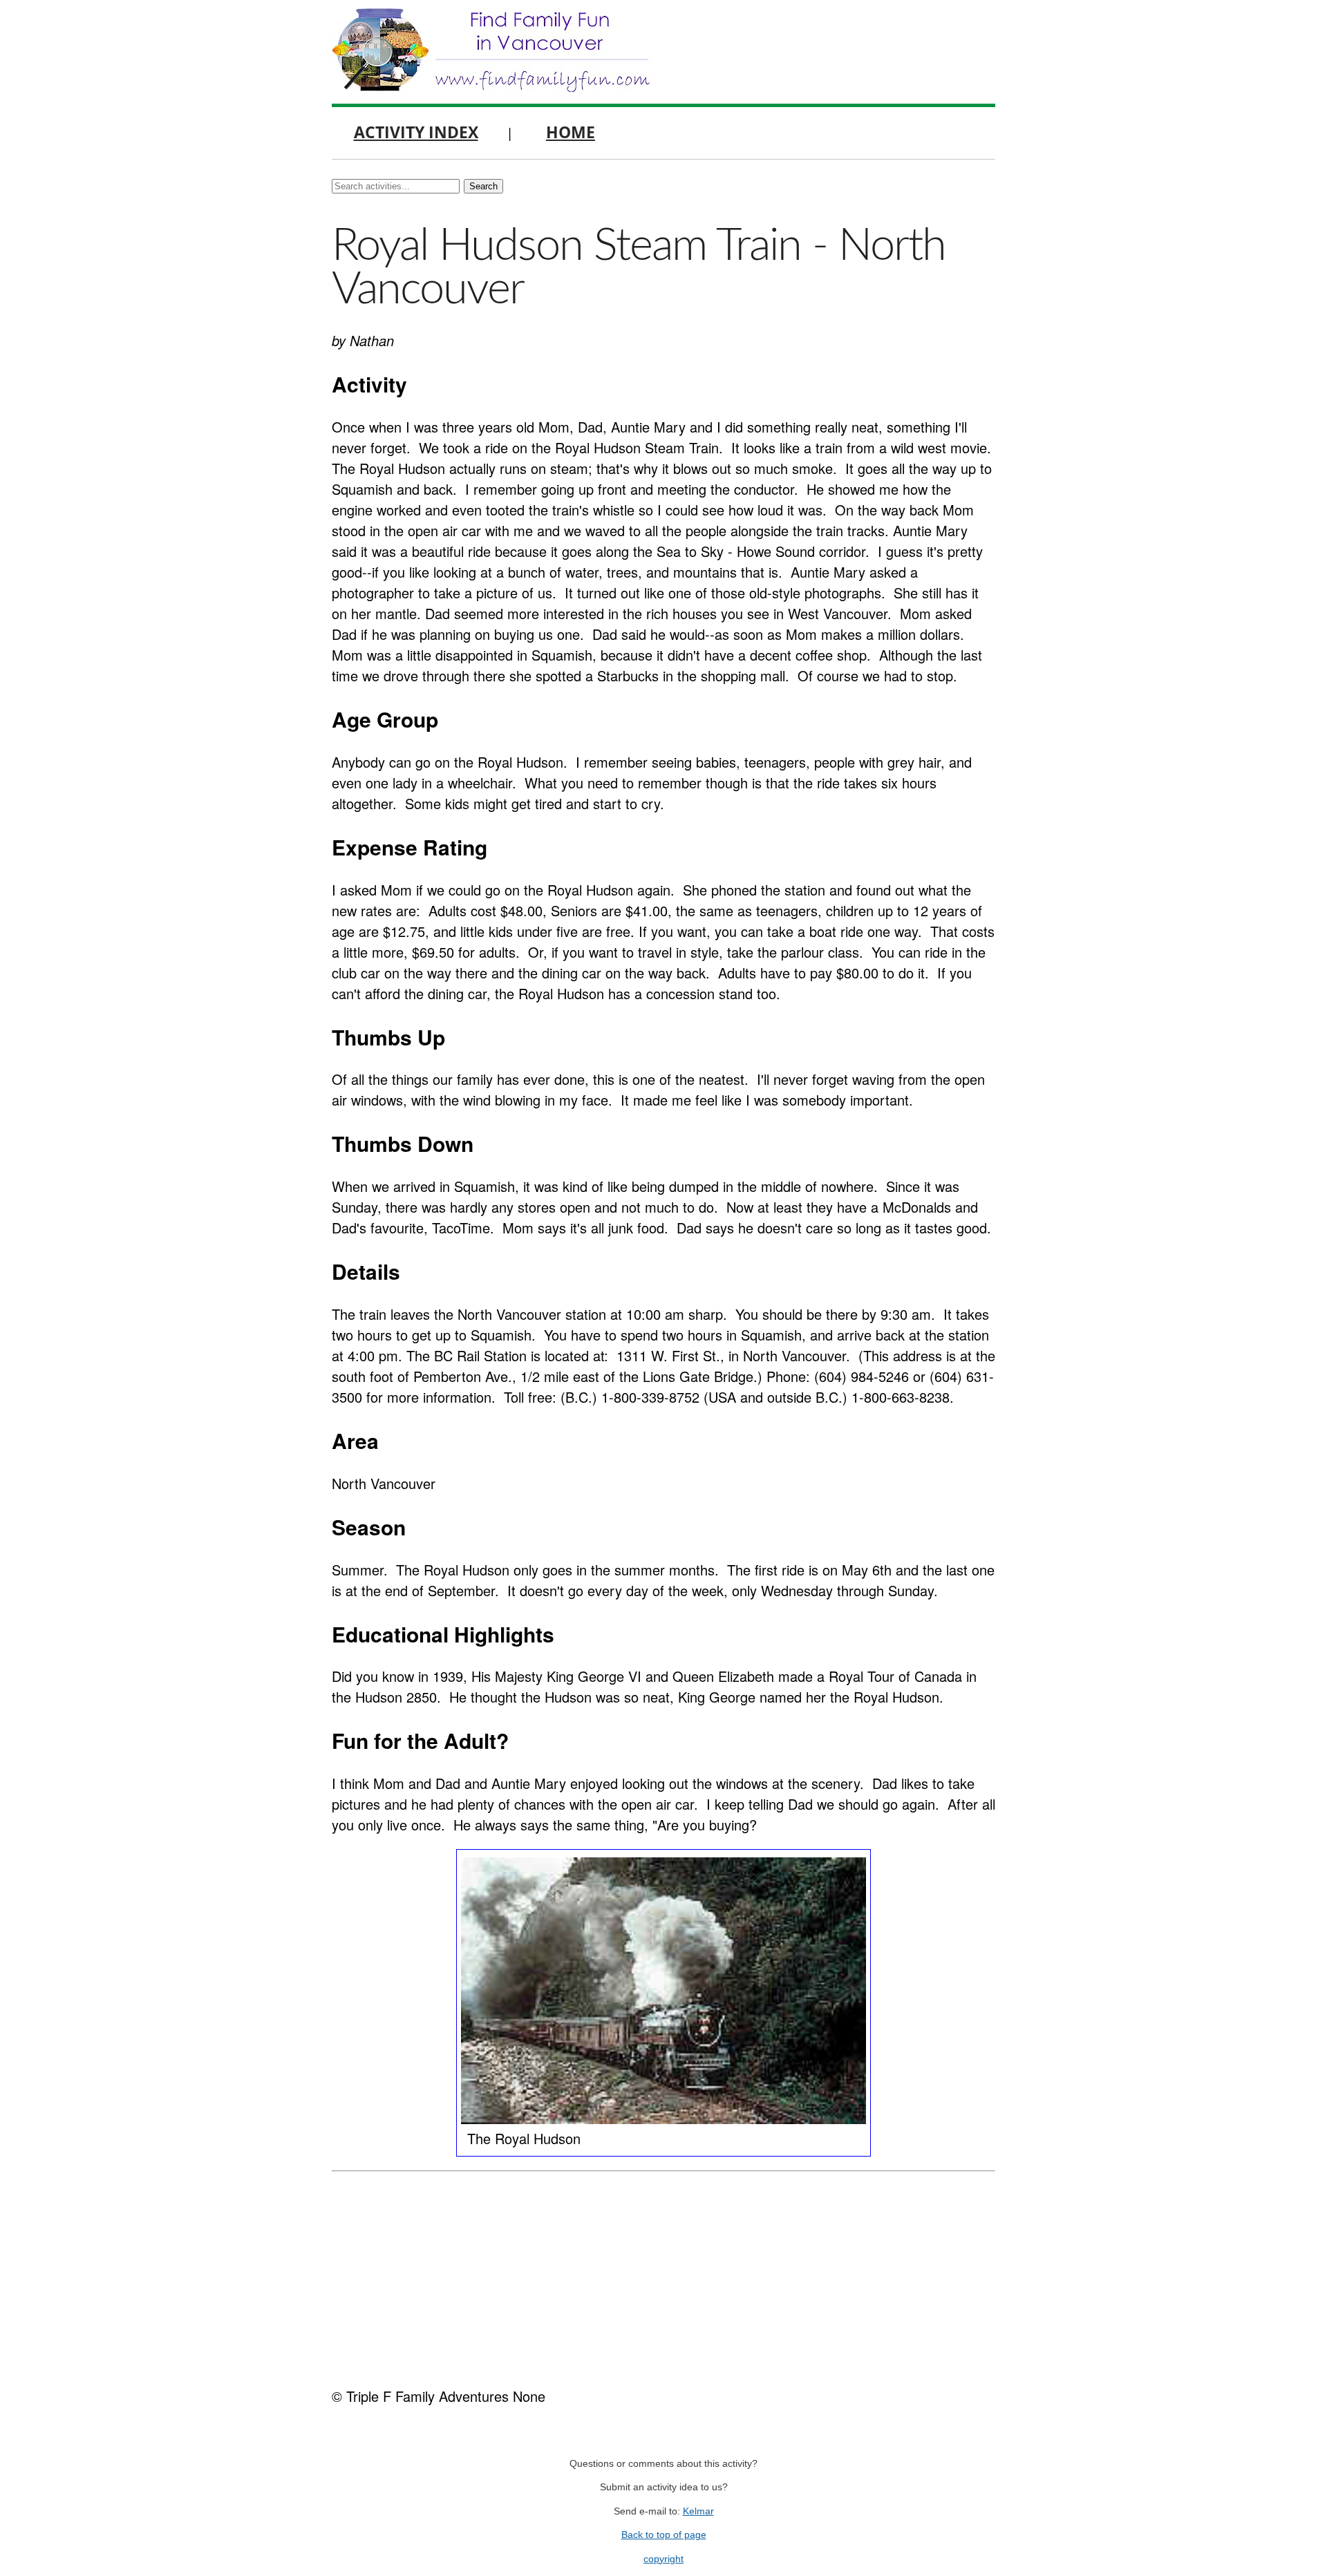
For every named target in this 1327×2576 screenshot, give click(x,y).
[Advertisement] (663, 2275)
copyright (663, 2559)
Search (483, 186)
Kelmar (698, 2511)
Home (571, 132)
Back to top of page (664, 2535)
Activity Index (416, 132)
